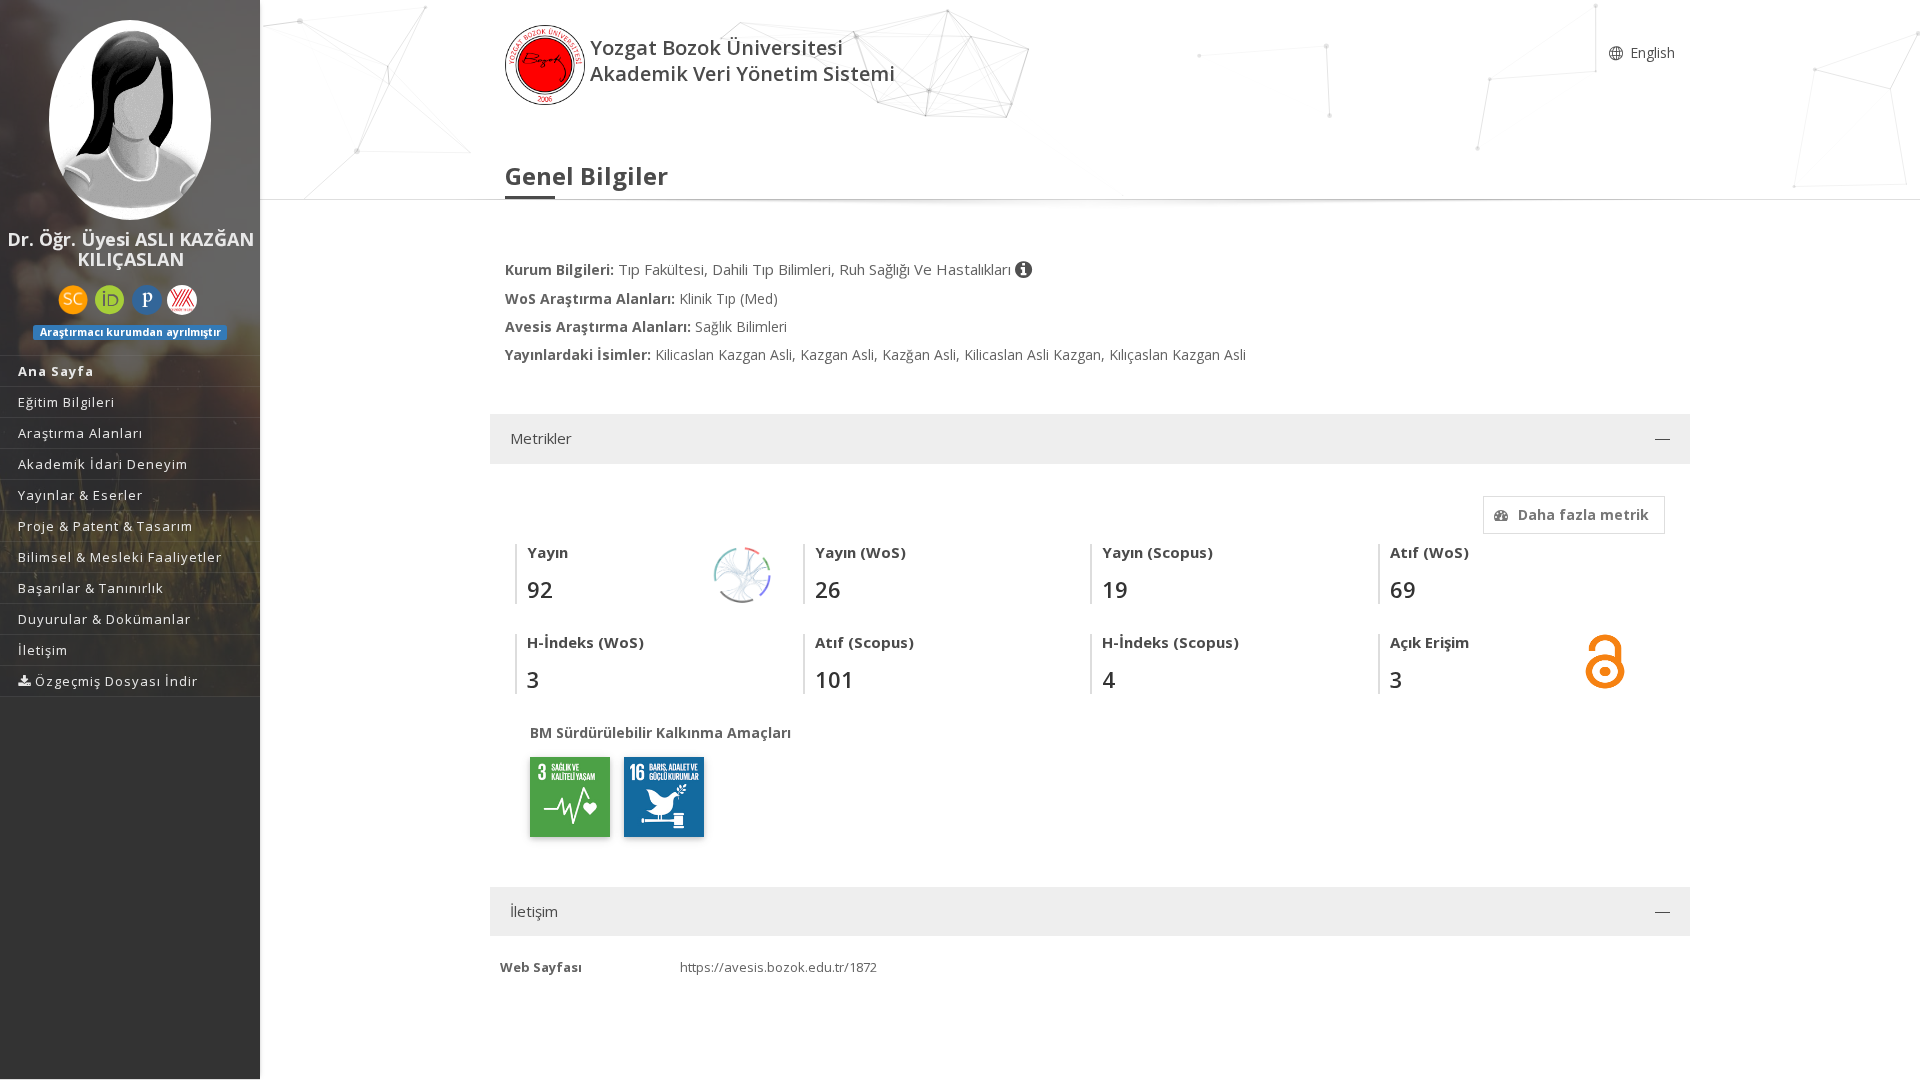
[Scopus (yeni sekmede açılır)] (73, 300)
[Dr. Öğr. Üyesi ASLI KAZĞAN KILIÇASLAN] (130, 120)
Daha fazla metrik (1583, 514)
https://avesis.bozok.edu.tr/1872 (778, 967)
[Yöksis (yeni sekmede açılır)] (182, 300)
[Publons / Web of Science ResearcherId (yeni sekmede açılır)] (147, 300)
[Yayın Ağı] (743, 573)
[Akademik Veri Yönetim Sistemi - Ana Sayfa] (547, 63)
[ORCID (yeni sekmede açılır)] (110, 300)
